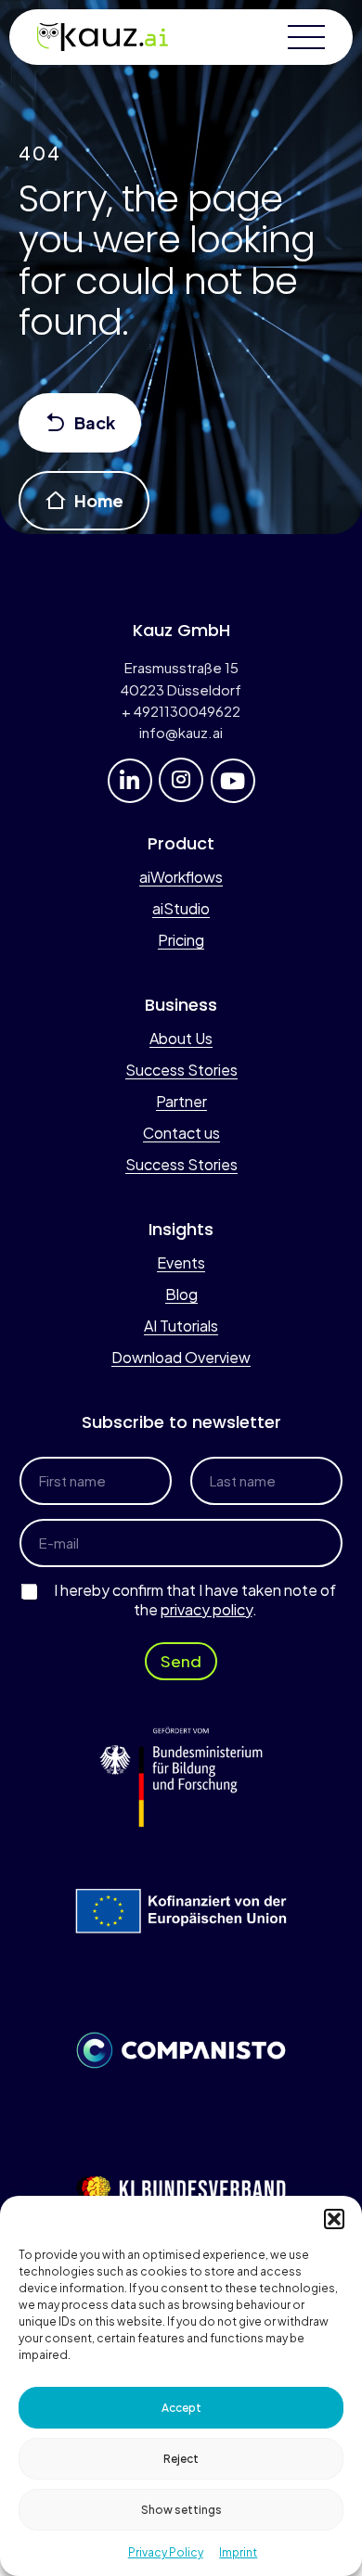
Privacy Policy (166, 2552)
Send (181, 1661)
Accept (181, 2408)
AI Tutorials (181, 1326)
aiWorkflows (181, 877)
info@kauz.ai (181, 732)
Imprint (238, 2552)
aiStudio (181, 908)
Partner (181, 1101)
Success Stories (181, 1070)
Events (181, 1262)
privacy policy (207, 1609)
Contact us (181, 1133)
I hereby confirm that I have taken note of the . (195, 1600)
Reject (181, 2459)
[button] (334, 2219)
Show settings (181, 2510)
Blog (181, 1294)
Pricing (181, 940)
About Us (181, 1038)
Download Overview (181, 1357)
